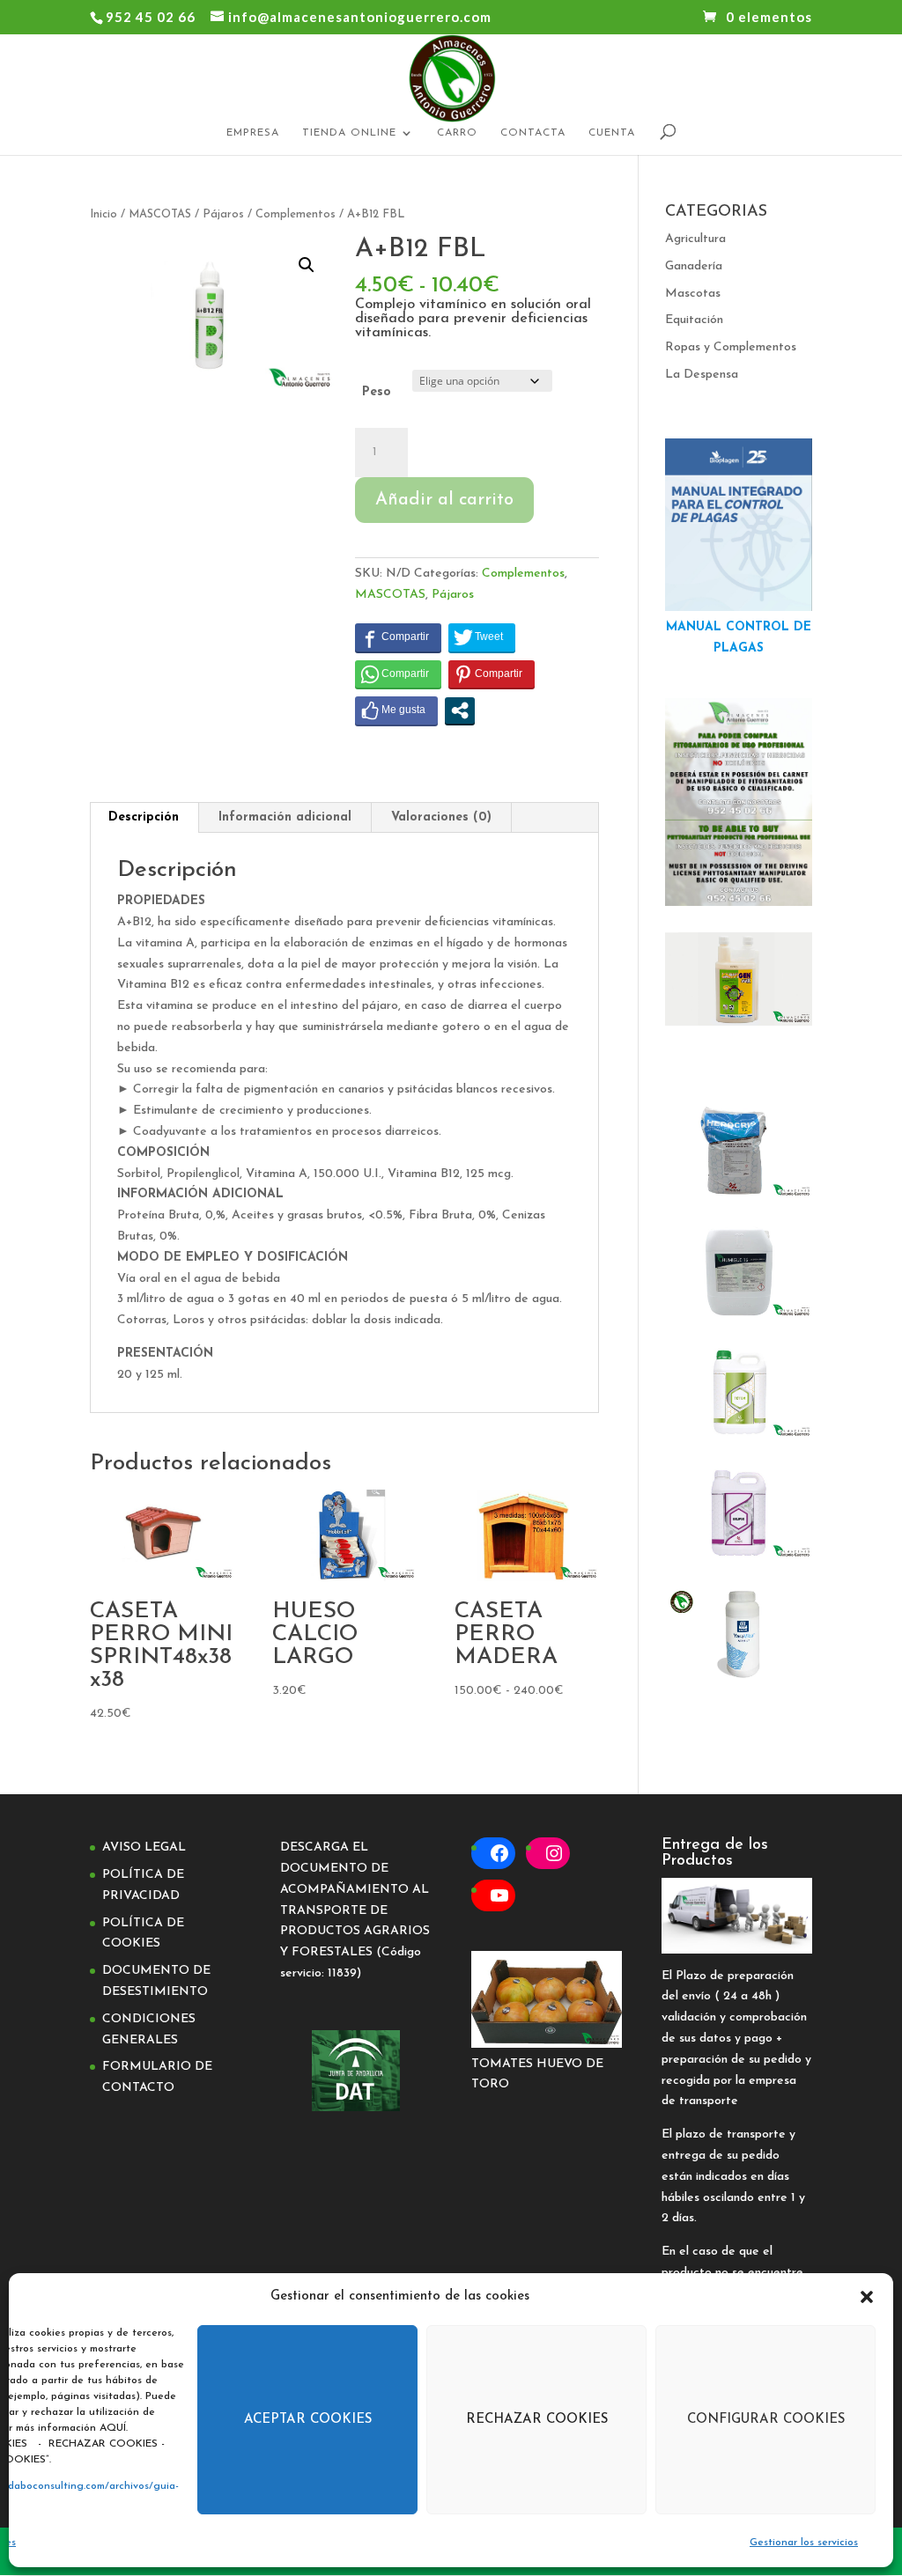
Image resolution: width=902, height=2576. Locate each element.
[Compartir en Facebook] (398, 637)
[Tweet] (482, 637)
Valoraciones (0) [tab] (441, 817)
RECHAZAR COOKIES (537, 2420)
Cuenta (612, 133)
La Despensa (702, 375)
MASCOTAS (160, 214)
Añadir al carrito (444, 500)
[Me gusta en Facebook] (396, 710)
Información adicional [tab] (285, 817)
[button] (867, 2297)
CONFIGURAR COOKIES (766, 2420)
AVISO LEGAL (144, 1847)
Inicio (104, 214)
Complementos (296, 214)
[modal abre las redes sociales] (460, 710)
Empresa (253, 133)
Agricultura (695, 239)
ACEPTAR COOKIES (308, 2420)
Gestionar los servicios (804, 2543)
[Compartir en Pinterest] (492, 674)
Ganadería (694, 266)
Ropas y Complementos (731, 347)
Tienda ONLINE (349, 133)
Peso (377, 392)
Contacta (533, 133)
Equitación (694, 320)
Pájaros (223, 214)
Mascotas (693, 294)
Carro (457, 133)
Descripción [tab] (144, 817)
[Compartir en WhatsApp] (398, 674)
